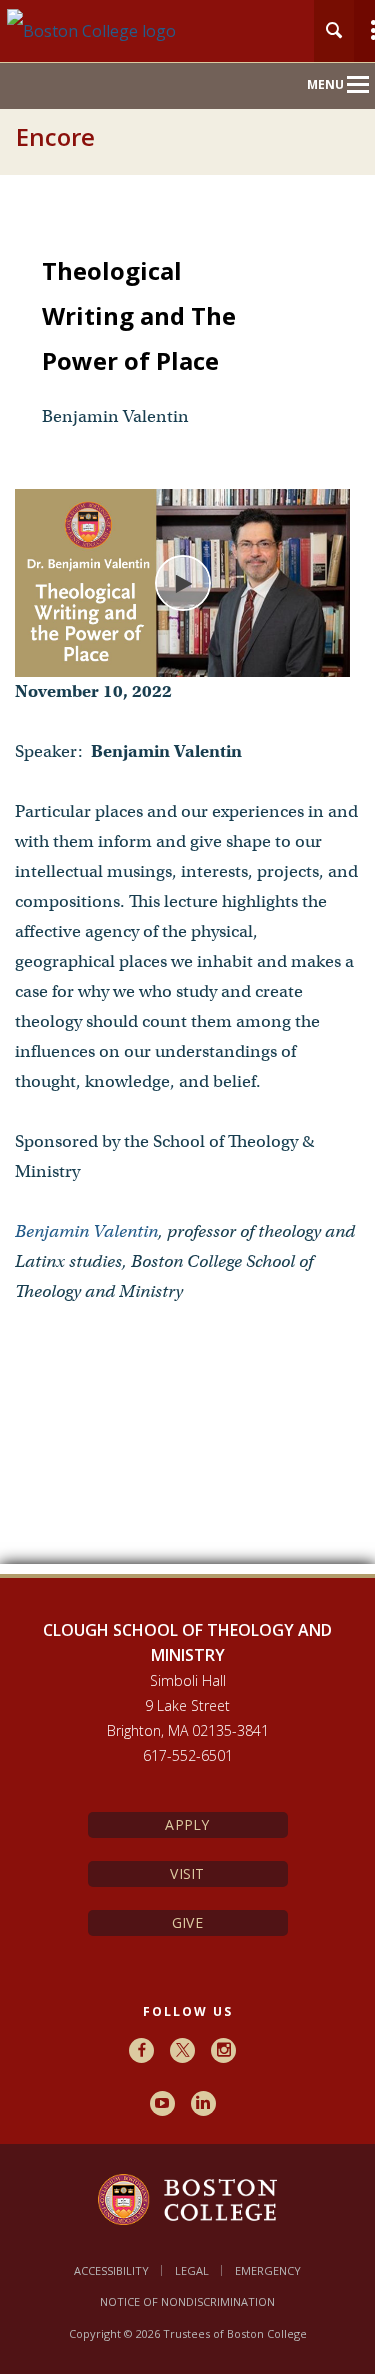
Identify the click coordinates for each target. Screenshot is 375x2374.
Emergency (268, 2270)
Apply (187, 1824)
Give (187, 1922)
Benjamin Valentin (86, 1231)
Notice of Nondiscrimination (187, 2301)
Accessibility (111, 2270)
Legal (192, 2270)
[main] (187, 893)
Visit (187, 1873)
